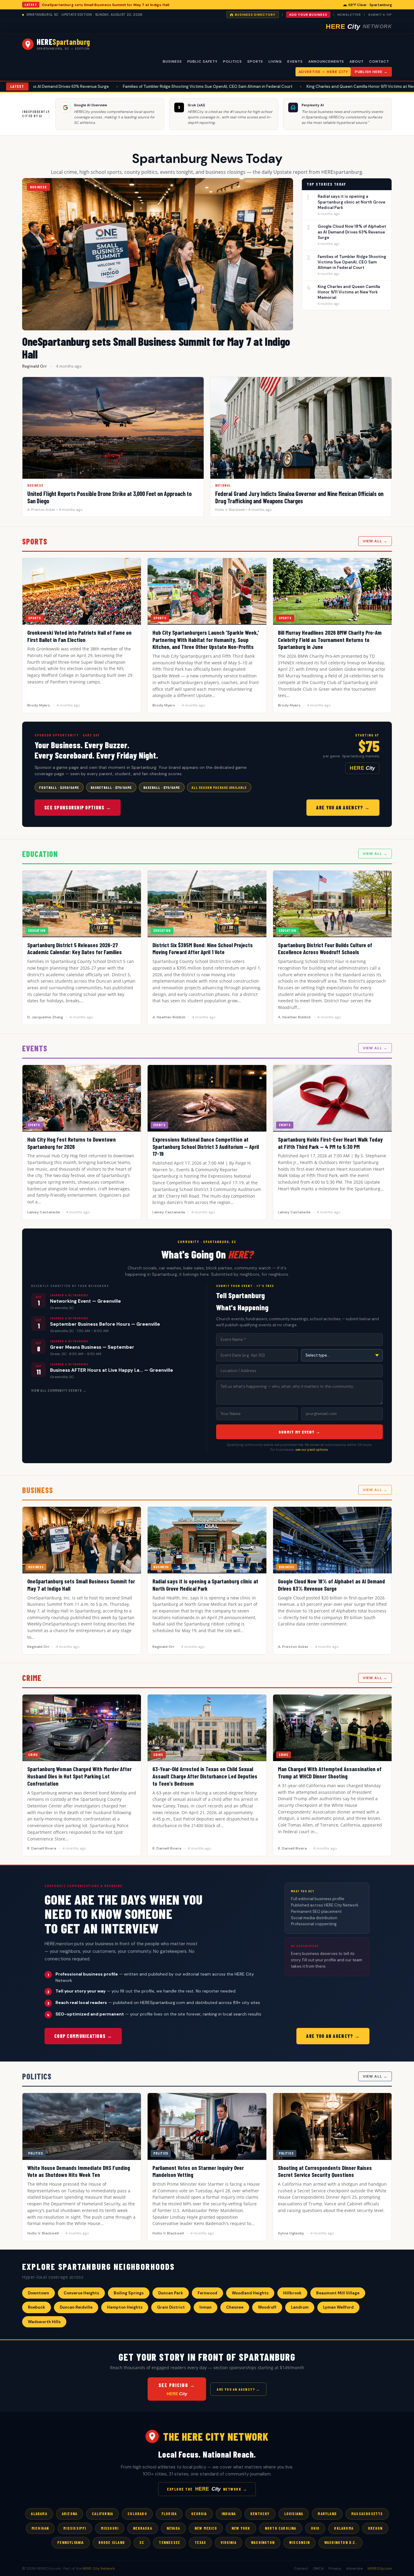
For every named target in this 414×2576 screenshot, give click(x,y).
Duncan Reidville (76, 2307)
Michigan (40, 2528)
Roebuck (37, 2307)
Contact (301, 2568)
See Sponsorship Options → (78, 807)
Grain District (171, 2307)
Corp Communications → (83, 2036)
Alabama (39, 2514)
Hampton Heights (125, 2307)
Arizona (70, 2514)
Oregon (375, 2528)
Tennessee (169, 2542)
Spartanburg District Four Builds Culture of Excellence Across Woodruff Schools (325, 949)
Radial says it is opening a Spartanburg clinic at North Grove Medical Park (351, 202)
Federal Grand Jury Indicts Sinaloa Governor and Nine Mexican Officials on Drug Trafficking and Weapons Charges (299, 497)
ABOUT (357, 61)
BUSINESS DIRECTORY (255, 15)
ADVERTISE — (323, 72)
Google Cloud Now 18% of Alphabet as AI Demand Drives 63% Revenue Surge (352, 232)
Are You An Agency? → (343, 807)
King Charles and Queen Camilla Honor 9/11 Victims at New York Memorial (294, 86)
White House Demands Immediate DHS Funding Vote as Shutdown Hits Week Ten (79, 2171)
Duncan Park (171, 2293)
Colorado (137, 2514)
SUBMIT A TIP (380, 15)
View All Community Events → (59, 1390)
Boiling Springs (129, 2293)
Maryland (327, 2514)
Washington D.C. (341, 2542)
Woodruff (267, 2307)
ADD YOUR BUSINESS (308, 15)
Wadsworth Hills (44, 2322)
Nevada (173, 2528)
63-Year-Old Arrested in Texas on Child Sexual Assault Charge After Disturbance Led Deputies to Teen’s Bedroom (205, 1776)
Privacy (335, 2568)
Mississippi (75, 2528)
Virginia (229, 2542)
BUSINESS (172, 61)
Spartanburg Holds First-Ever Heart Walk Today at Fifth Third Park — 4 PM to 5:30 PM (330, 1143)
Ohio (315, 2528)
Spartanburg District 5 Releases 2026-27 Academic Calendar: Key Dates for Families (75, 949)
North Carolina (281, 2528)
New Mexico (206, 2528)
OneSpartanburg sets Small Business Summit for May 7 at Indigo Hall (105, 5)
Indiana (229, 2514)
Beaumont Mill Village (338, 2293)
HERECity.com (380, 2568)
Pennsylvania (70, 2542)
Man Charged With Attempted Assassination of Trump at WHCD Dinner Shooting (330, 1772)
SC (142, 2542)
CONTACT (379, 61)
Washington (263, 2542)
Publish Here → (371, 72)
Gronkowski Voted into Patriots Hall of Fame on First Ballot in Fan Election (79, 636)
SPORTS (255, 61)
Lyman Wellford (338, 2307)
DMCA (318, 2568)
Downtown (38, 2293)
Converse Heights (81, 2293)
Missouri (110, 2528)
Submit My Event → (299, 1432)
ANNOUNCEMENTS (326, 61)
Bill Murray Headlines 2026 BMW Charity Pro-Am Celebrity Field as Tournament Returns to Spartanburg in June (330, 640)
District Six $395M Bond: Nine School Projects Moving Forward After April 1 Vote (203, 949)
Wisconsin (299, 2542)
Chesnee (235, 2307)
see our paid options (312, 1450)
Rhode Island (112, 2542)
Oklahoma (344, 2528)
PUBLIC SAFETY (202, 61)
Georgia (199, 2514)
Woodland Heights (250, 2293)
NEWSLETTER (349, 15)
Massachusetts (367, 2514)
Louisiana (294, 2514)
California (102, 2514)
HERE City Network (99, 2568)
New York (241, 2528)
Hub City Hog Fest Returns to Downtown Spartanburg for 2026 (72, 1143)
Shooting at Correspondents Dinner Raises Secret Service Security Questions (325, 2171)
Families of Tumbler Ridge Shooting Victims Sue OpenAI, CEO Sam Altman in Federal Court (127, 86)
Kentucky (260, 2514)
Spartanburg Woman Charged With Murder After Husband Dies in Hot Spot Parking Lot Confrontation (79, 1776)
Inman (205, 2307)
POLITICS (232, 61)
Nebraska (143, 2528)
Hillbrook (292, 2293)
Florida (169, 2514)
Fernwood (207, 2293)
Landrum (300, 2307)
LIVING (275, 61)
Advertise (354, 2568)
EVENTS (295, 61)
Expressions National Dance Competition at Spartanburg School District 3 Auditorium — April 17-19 (206, 1147)
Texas (200, 2542)
